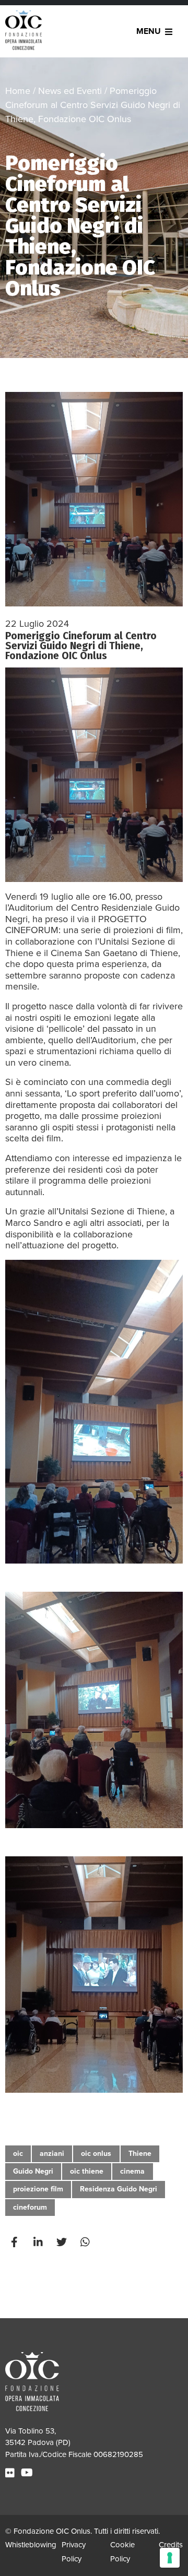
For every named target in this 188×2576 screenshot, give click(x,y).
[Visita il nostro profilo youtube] (28, 2473)
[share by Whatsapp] (86, 2243)
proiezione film (38, 2189)
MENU (149, 31)
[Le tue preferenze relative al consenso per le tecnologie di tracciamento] (170, 2558)
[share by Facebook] (16, 2243)
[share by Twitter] (63, 2243)
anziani (52, 2154)
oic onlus (96, 2154)
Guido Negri (33, 2171)
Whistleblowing (31, 2545)
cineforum (30, 2207)
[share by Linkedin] (39, 2243)
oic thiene (87, 2171)
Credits (171, 2545)
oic (18, 2154)
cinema (132, 2171)
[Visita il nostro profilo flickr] (11, 2473)
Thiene (140, 2154)
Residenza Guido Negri (119, 2189)
